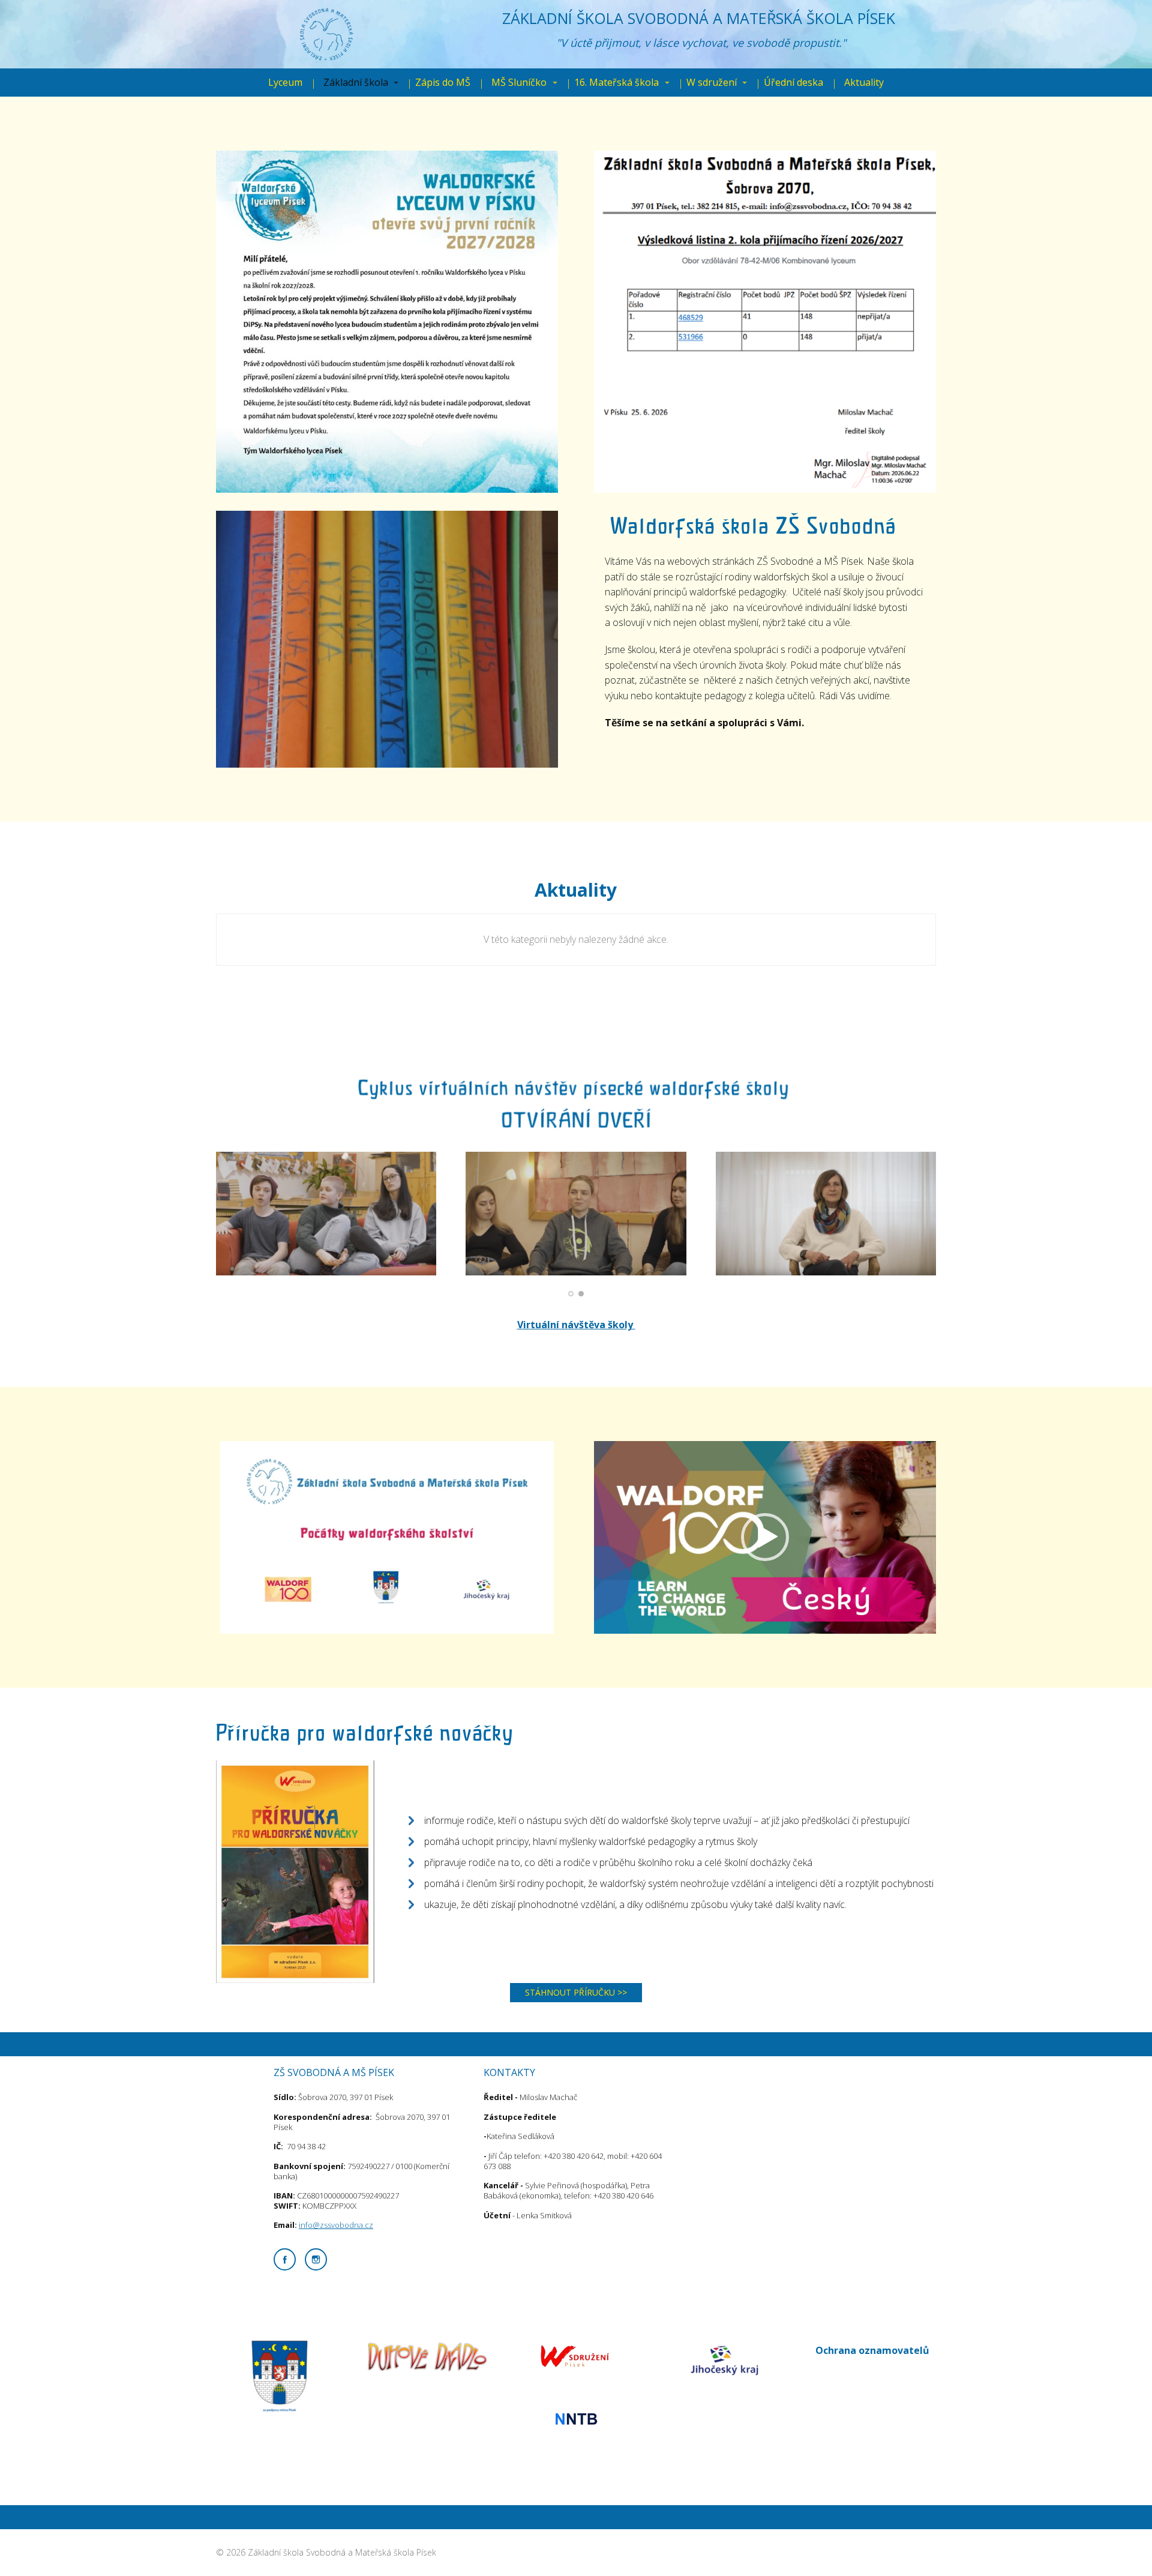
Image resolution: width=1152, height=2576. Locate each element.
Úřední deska (793, 82)
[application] (765, 1537)
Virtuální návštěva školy (576, 1325)
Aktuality (864, 82)
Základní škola (356, 82)
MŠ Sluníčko (519, 82)
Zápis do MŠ (443, 82)
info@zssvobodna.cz (336, 2225)
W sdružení (712, 82)
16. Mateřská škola (616, 82)
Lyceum (285, 82)
